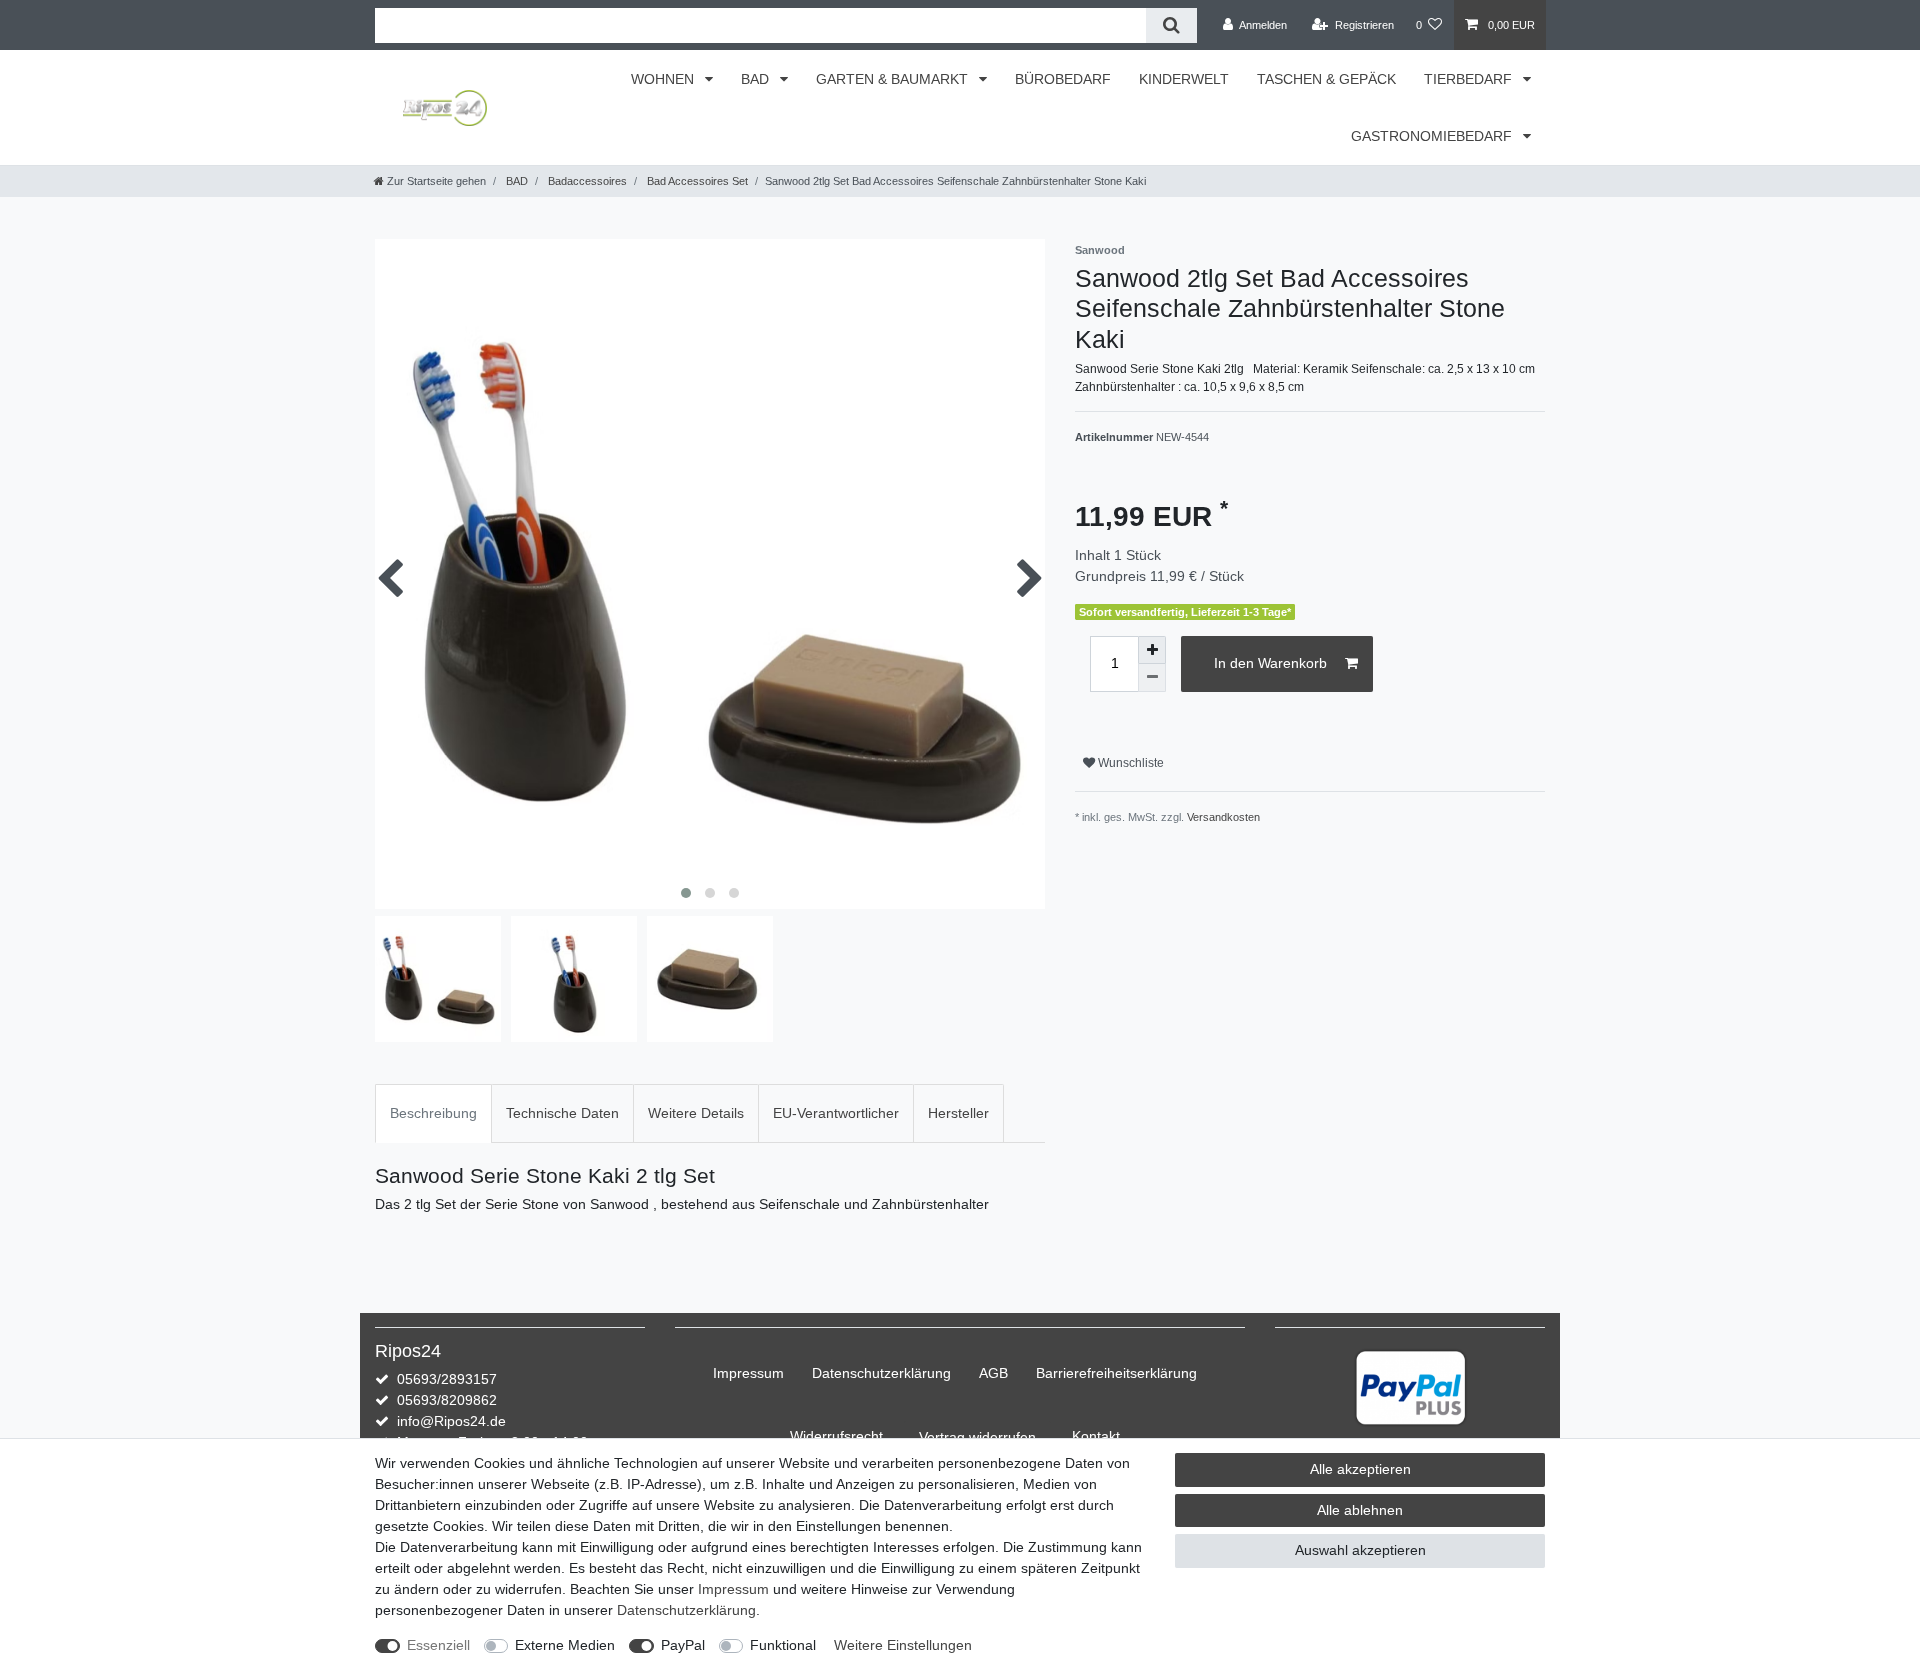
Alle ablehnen (1360, 1510)
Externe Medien (565, 1645)
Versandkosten (1223, 817)
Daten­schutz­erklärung (881, 1373)
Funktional (783, 1645)
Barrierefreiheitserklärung (1116, 1373)
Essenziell (438, 1645)
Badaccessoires (586, 181)
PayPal (683, 1645)
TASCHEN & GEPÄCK (1326, 79)
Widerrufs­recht (836, 1436)
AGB (993, 1373)
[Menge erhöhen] (1152, 650)
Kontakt (1096, 1436)
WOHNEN (664, 79)
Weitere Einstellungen (903, 1645)
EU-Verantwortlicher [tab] (836, 1113)
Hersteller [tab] (958, 1113)
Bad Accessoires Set (696, 181)
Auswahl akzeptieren (1360, 1550)
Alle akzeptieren (1360, 1469)
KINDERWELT (1184, 79)
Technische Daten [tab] (562, 1113)
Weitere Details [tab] (696, 1113)
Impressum (748, 1373)
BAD (757, 79)
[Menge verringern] (1152, 678)
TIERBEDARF (1470, 79)
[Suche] (1171, 25)
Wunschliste (1129, 763)
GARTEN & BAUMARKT (894, 79)
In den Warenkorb (1270, 663)
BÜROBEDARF (1063, 79)
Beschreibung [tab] (433, 1113)
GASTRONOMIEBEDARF (1433, 136)
